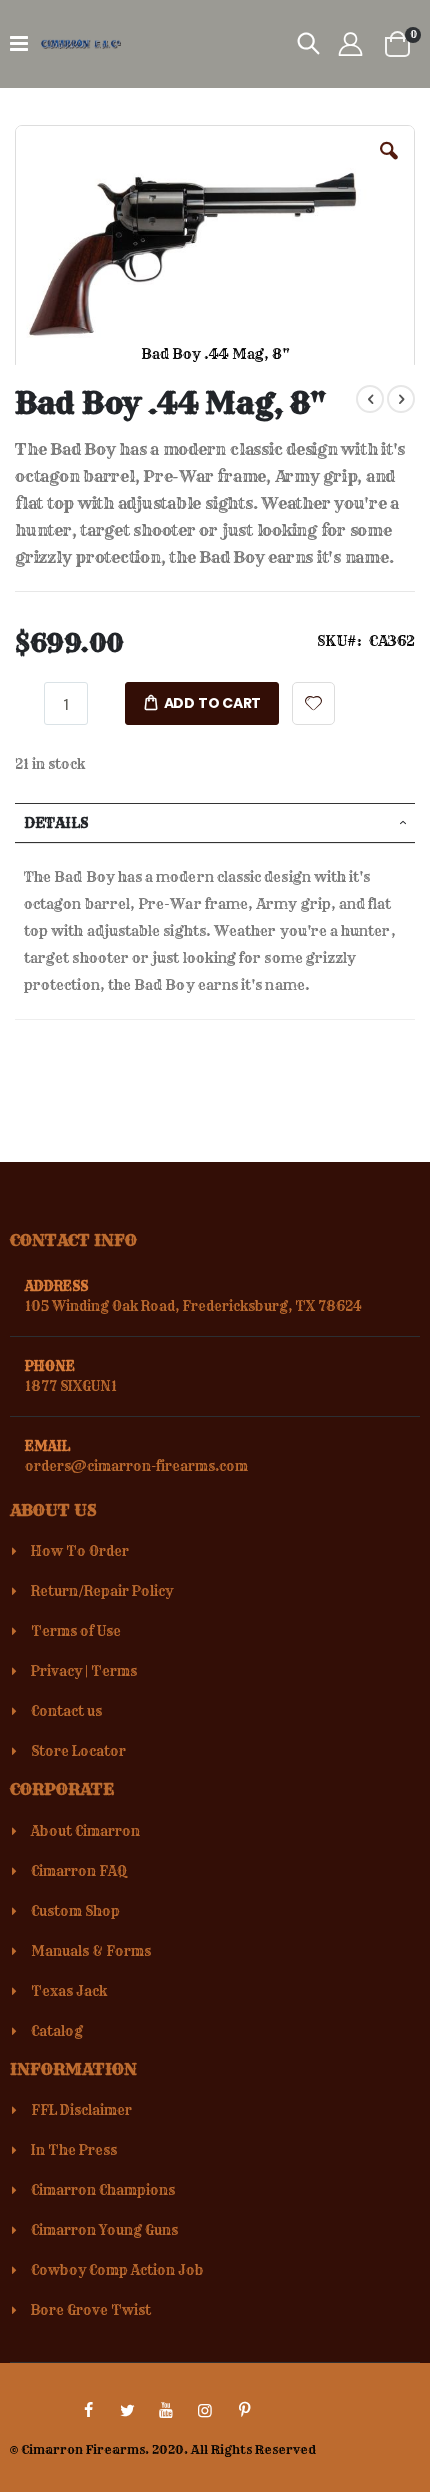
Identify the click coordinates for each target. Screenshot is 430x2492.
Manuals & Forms (91, 1951)
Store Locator (78, 1751)
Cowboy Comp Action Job (117, 2270)
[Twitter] (127, 2410)
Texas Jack (69, 1991)
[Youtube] (166, 2410)
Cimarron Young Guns (104, 2230)
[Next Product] (401, 399)
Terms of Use (76, 1631)
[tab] (215, 823)
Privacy (56, 1671)
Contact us (66, 1711)
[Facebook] (88, 2410)
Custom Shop (75, 1911)
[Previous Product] (370, 399)
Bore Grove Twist (91, 2310)
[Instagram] (205, 2410)
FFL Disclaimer (81, 2110)
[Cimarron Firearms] (81, 44)
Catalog (57, 2031)
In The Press (74, 2150)
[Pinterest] (244, 2410)
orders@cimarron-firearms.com (136, 1466)
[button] (389, 166)
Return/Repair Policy (102, 1591)
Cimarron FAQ (79, 1871)
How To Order (80, 1551)
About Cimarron (85, 1831)
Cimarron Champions (103, 2190)
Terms (114, 1671)
